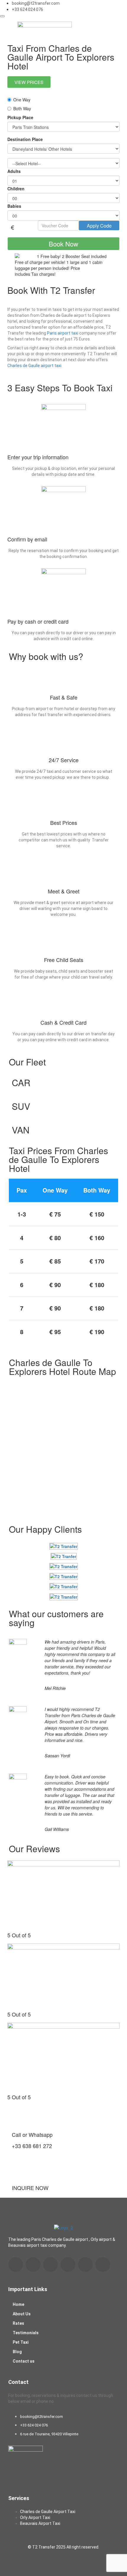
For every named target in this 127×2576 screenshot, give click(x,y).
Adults (14, 171)
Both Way (22, 108)
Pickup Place (20, 117)
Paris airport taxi (63, 333)
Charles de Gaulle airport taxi (34, 366)
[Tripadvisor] (85, 2264)
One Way (22, 100)
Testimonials (26, 2333)
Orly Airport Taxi (35, 2517)
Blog (17, 2352)
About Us (22, 2314)
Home (18, 2304)
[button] (108, 28)
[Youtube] (51, 2264)
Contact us (24, 2361)
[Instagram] (68, 2264)
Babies (14, 206)
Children (16, 189)
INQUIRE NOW (30, 2188)
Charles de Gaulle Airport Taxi (48, 2512)
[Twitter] (103, 2264)
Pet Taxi (21, 2342)
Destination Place (25, 139)
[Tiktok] (33, 2264)
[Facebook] (16, 2264)
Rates (18, 2323)
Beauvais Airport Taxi (40, 2523)
